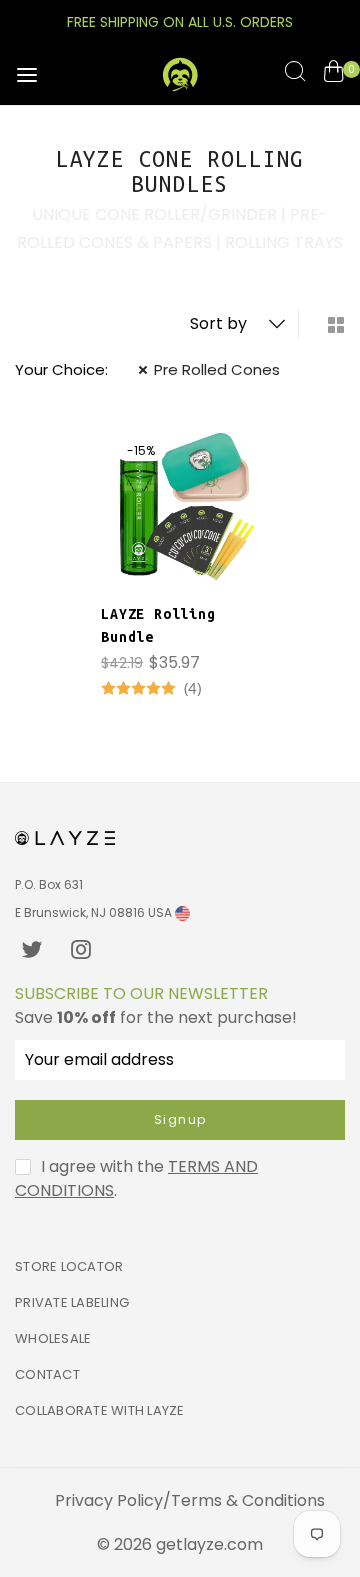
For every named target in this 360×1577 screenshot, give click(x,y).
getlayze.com (209, 1544)
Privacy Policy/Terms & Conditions (190, 1500)
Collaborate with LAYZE (100, 1410)
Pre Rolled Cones (217, 369)
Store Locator (69, 1266)
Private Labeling (72, 1302)
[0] (333, 75)
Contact (47, 1374)
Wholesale (53, 1338)
